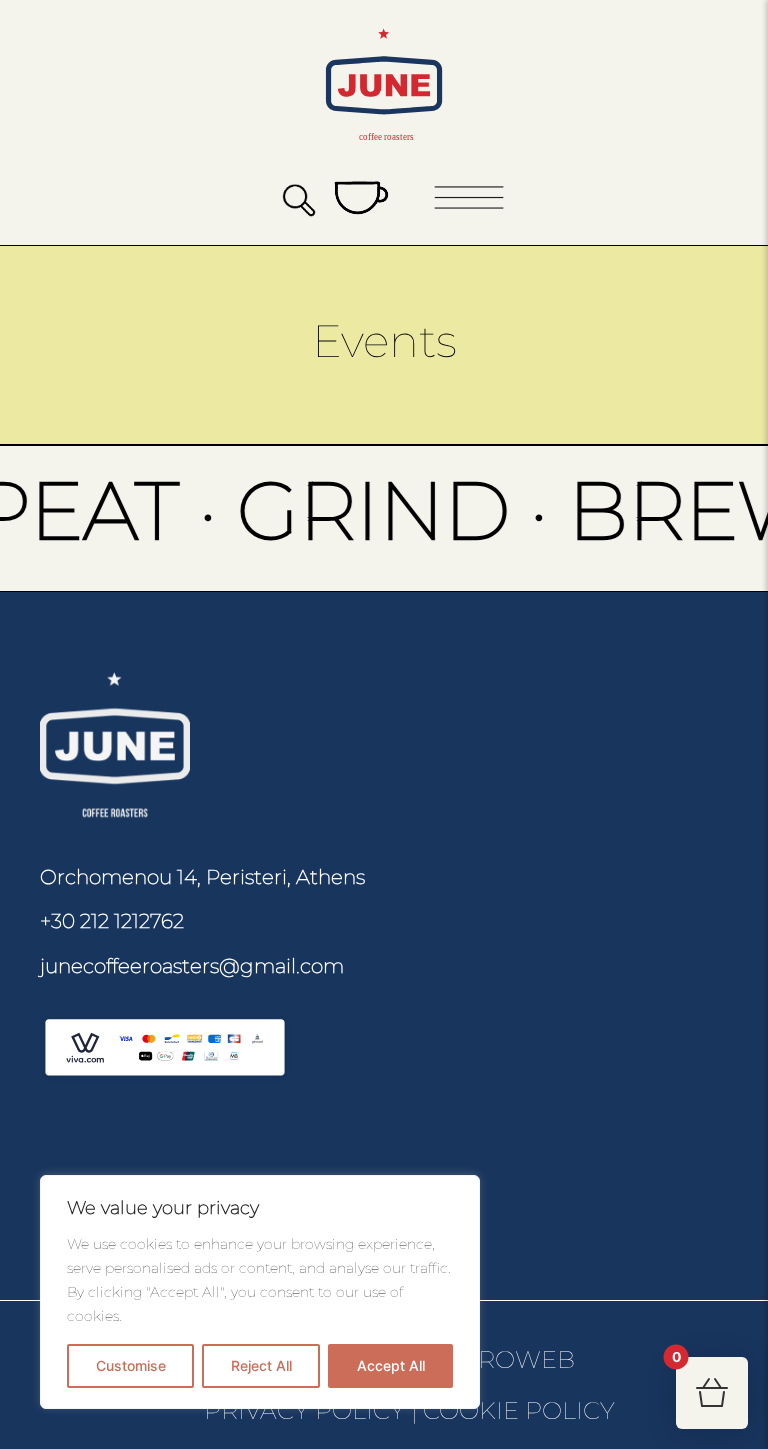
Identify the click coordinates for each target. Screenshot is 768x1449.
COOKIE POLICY (519, 1410)
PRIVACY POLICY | (311, 1410)
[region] (260, 1292)
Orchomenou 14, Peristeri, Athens (202, 877)
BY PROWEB (499, 1359)
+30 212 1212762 (112, 921)
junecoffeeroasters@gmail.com (192, 966)
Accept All (391, 1365)
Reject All (261, 1365)
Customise (131, 1365)
